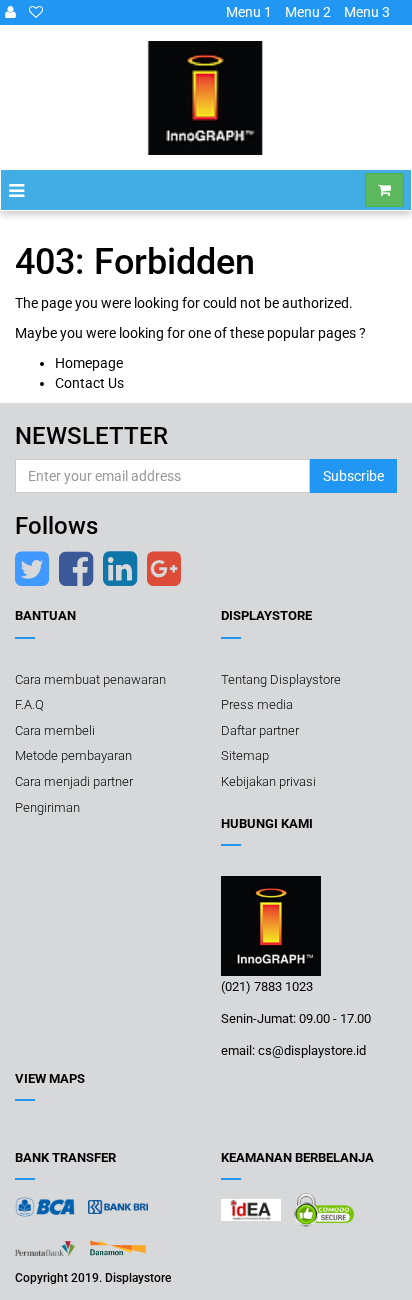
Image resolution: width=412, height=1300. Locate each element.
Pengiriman (47, 807)
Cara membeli (55, 730)
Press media (257, 704)
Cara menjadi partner (74, 781)
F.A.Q (29, 704)
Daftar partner (260, 730)
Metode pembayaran (73, 755)
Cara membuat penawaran (90, 679)
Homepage (89, 363)
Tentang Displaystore (281, 679)
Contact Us (89, 383)
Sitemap (245, 755)
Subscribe (353, 476)
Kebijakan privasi (268, 781)
